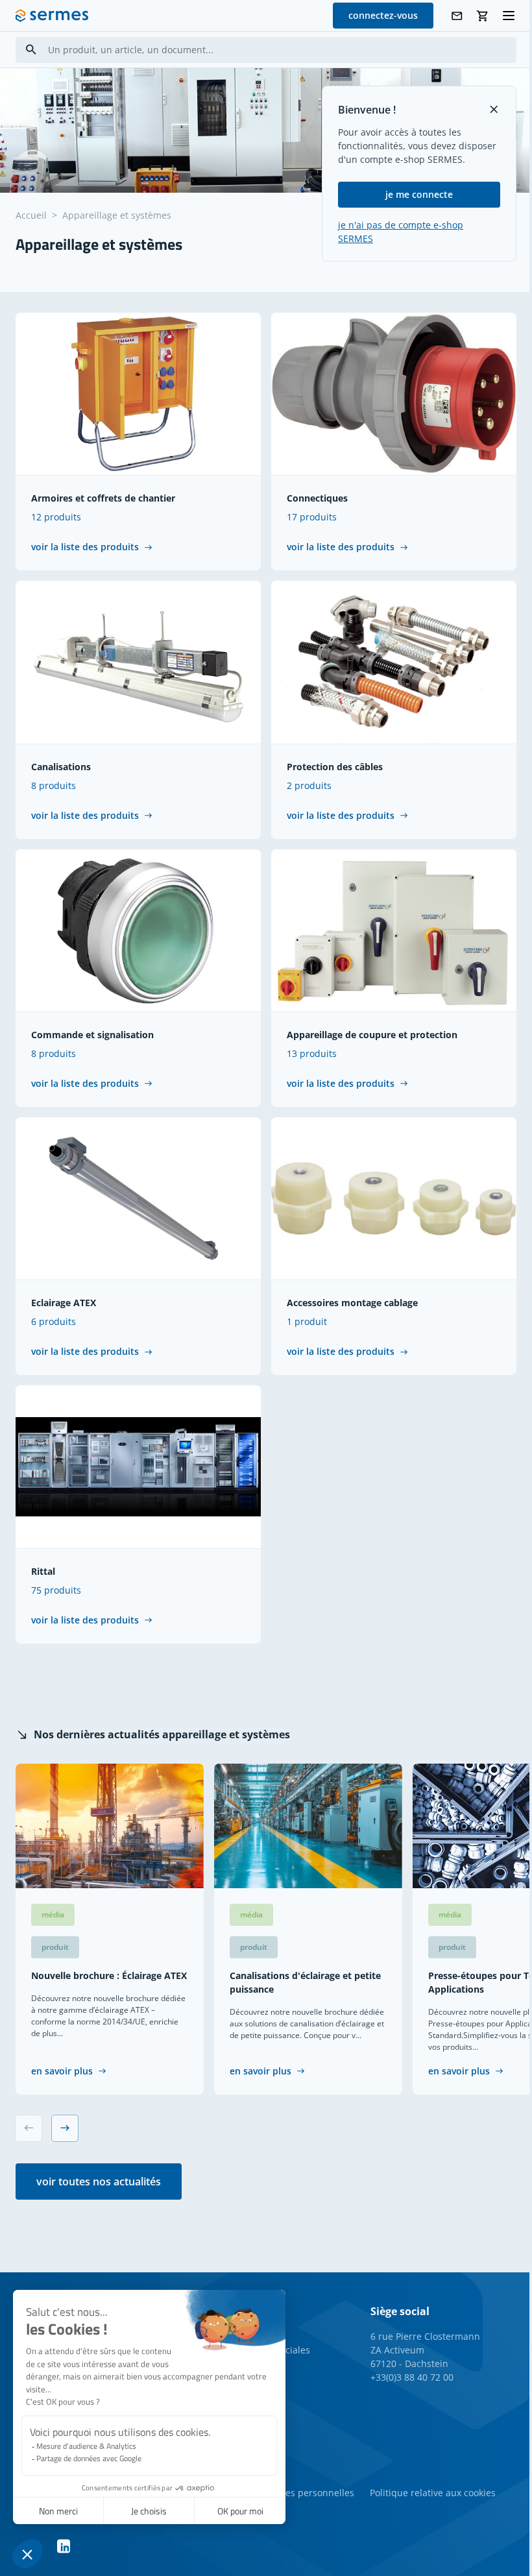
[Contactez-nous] (457, 16)
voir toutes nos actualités (99, 2181)
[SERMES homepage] (52, 16)
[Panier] (483, 16)
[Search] (31, 50)
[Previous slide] (29, 2128)
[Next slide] (65, 2128)
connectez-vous (383, 15)
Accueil (31, 215)
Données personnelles (306, 2493)
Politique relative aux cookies (433, 2493)
